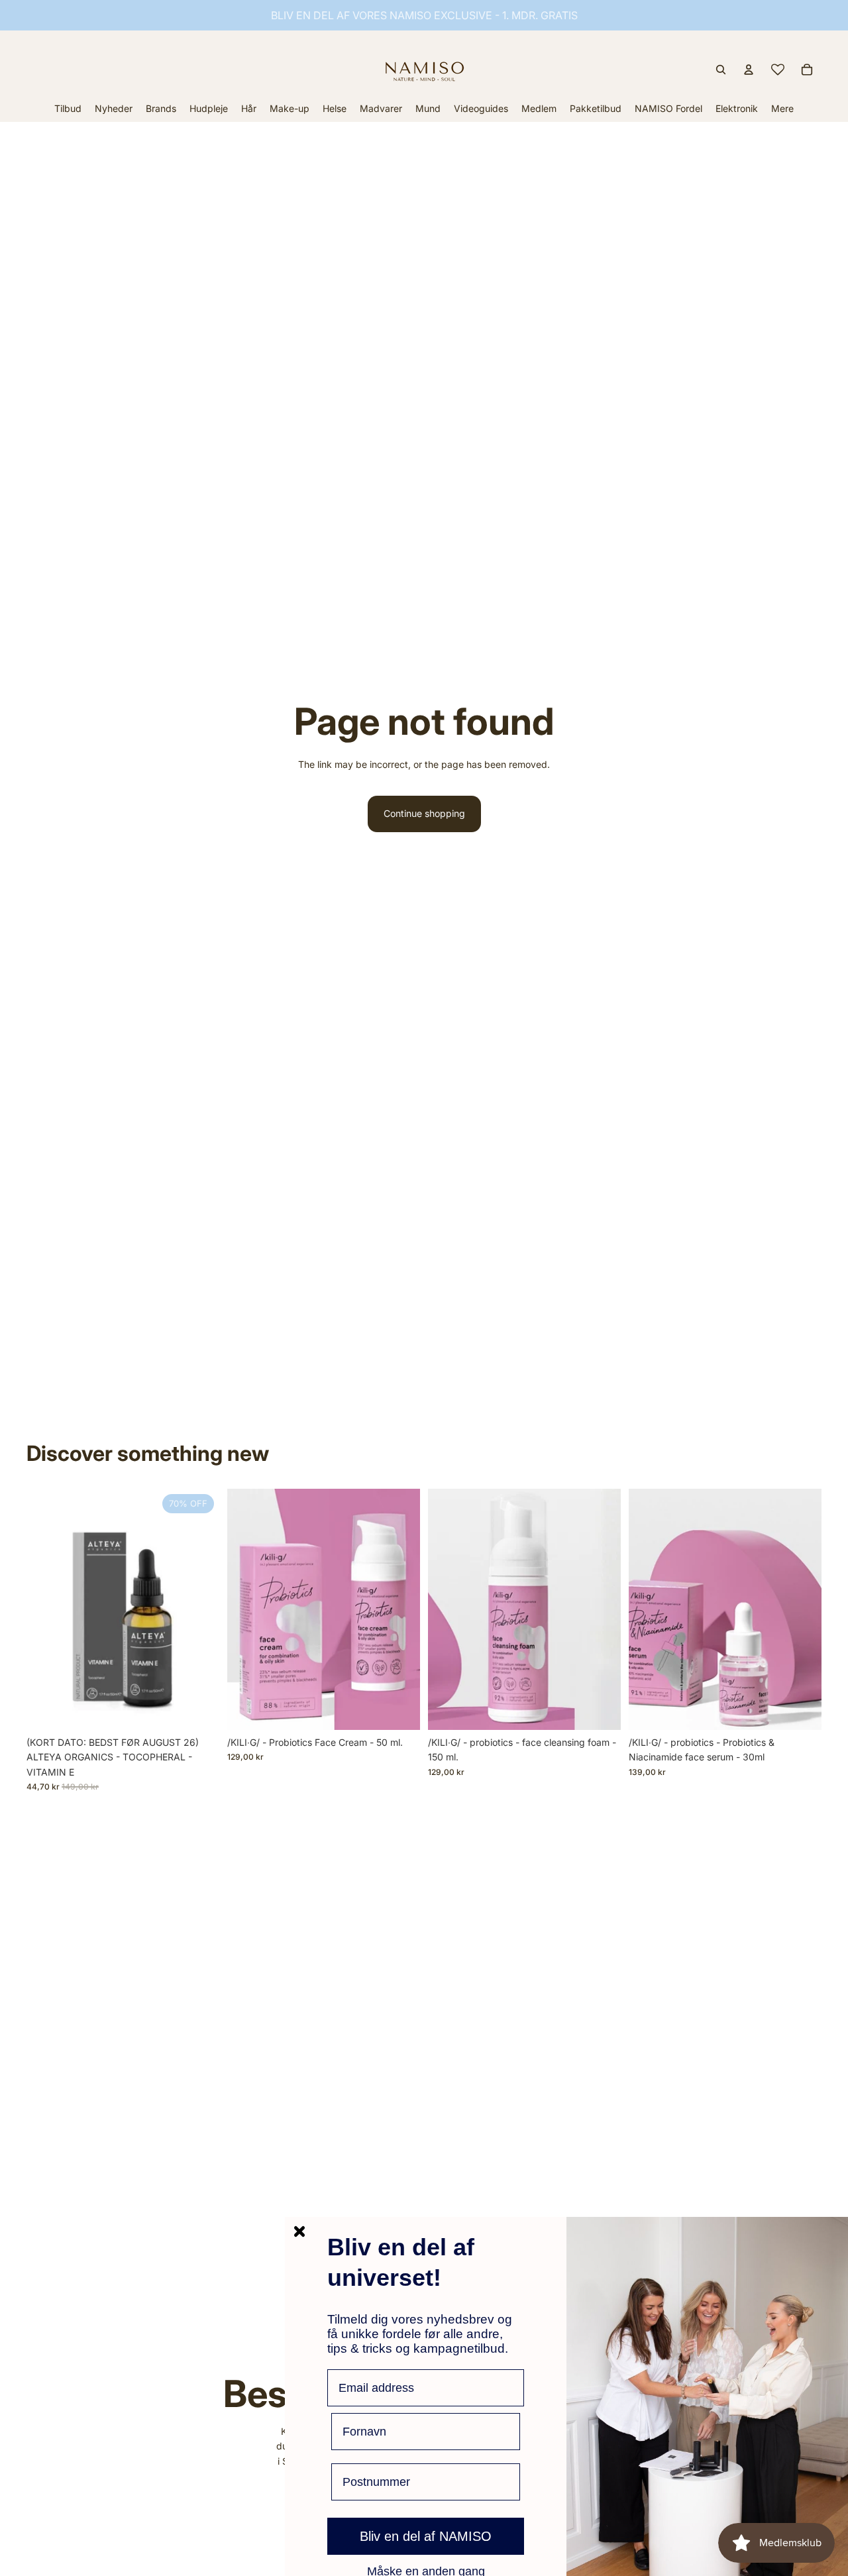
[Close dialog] (299, 2231)
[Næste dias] (802, 1609)
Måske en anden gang (426, 2571)
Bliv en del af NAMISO (426, 2536)
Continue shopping (424, 813)
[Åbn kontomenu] (749, 70)
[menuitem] (782, 108)
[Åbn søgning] (721, 70)
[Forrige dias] (649, 1609)
